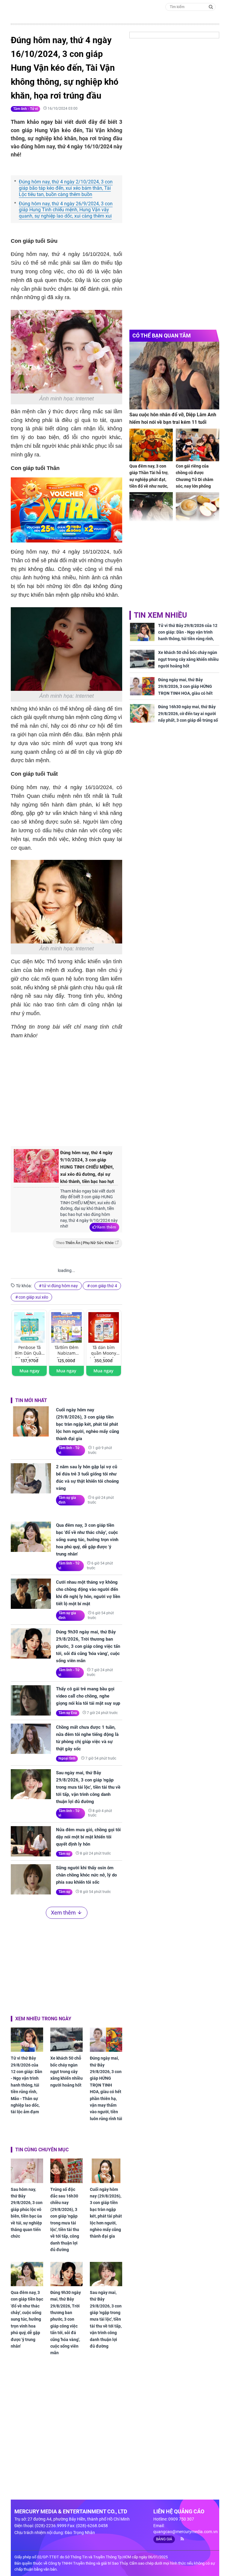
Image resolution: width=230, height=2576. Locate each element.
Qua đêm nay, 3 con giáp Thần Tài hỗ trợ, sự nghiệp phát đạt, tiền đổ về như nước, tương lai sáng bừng (149, 480)
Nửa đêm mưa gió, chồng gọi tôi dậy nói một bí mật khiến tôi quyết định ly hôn (88, 1837)
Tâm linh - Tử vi (25, 109)
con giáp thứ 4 (104, 1286)
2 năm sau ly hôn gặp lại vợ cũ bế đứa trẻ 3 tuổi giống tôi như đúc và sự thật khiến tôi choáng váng (87, 1478)
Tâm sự (64, 1854)
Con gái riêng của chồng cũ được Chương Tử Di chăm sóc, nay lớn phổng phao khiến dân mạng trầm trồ (196, 483)
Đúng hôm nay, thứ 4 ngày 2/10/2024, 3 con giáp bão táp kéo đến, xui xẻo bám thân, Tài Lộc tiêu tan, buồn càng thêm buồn (66, 188)
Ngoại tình (67, 1758)
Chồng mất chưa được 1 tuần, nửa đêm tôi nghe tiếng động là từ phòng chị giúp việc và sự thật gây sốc (87, 1738)
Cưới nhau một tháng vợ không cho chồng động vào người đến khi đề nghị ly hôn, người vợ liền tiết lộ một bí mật (88, 1593)
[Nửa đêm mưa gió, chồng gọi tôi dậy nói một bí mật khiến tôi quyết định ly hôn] (31, 1841)
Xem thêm (106, 1227)
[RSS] (180, 2539)
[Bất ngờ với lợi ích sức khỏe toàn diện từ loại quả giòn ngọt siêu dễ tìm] (198, 508)
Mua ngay (29, 1371)
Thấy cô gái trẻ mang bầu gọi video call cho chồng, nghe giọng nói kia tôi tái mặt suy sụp (88, 1696)
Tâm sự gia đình (67, 1500)
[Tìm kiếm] (211, 6)
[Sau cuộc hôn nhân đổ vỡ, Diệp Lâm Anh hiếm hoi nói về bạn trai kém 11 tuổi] (174, 375)
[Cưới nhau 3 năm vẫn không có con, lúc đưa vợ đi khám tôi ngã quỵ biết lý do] (151, 508)
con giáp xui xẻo (33, 1297)
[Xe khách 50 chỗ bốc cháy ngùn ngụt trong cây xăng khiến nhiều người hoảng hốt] (66, 2040)
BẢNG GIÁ (164, 2539)
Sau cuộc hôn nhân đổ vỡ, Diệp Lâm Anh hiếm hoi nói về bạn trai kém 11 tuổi (173, 419)
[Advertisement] (111, 1092)
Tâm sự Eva (68, 1713)
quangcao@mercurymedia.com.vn (186, 2532)
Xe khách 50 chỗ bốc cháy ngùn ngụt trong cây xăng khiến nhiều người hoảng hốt (66, 2072)
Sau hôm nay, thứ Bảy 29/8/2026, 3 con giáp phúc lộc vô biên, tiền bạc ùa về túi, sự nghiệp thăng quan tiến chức (27, 2213)
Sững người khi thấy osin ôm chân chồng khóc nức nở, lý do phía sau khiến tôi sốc (86, 1875)
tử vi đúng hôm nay (60, 1286)
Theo (85, 1243)
